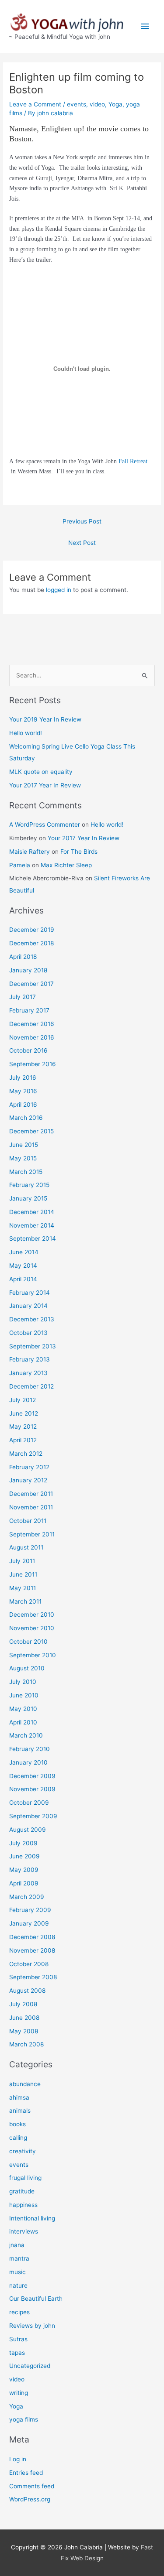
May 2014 (23, 1266)
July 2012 (23, 1400)
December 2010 (32, 1615)
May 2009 (24, 1870)
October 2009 (29, 1803)
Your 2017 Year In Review (45, 785)
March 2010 (26, 1735)
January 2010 (28, 1762)
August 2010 (27, 1668)
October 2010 (28, 1642)
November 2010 (32, 1628)
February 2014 (30, 1293)
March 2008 (26, 2044)
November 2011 (31, 1507)
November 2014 (32, 1225)
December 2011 (31, 1494)
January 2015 (28, 1198)
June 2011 (23, 1574)
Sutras (18, 2339)
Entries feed (26, 2473)
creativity (23, 2151)
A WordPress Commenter (45, 824)
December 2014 (32, 1212)
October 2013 (28, 1333)
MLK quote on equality (41, 772)
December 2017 (31, 984)
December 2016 (32, 1024)
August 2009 (28, 1830)
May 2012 (23, 1427)
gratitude (22, 2191)
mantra (19, 2258)
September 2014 (33, 1238)
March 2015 (26, 1172)
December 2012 (31, 1386)
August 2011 (26, 1547)
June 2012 (24, 1413)
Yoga (115, 104)
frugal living (25, 2178)
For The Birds (79, 852)
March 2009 (27, 1897)
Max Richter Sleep (66, 865)
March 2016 (26, 1118)
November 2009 (32, 1789)
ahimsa (19, 2097)
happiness (23, 2205)
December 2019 (32, 930)
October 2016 (28, 1050)
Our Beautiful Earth (36, 2299)
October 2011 (28, 1521)
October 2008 (29, 1964)
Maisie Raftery (30, 852)
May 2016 (23, 1091)
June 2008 (24, 2018)
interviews (24, 2231)
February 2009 (30, 1910)
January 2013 (28, 1373)
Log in (18, 2459)
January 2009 (29, 1923)
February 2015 (29, 1185)
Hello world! (26, 733)
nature (18, 2285)
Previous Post (82, 521)
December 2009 (32, 1776)
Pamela (20, 865)
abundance (25, 2084)
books (17, 2124)
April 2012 (23, 1440)
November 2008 (32, 1950)
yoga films (24, 2419)
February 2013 (30, 1359)
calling (18, 2138)
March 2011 (25, 1601)
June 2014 (24, 1252)
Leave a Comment (35, 104)
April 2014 (23, 1279)
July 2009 (23, 1843)
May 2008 (24, 2031)
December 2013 (32, 1319)
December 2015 (31, 1131)
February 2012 (29, 1467)
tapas (17, 2353)
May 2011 (23, 1588)
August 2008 (27, 1991)
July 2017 (23, 997)
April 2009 (24, 1883)
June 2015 (24, 1145)
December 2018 (31, 943)
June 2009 (24, 1856)
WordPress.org (30, 2499)
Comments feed (32, 2486)
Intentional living (32, 2218)
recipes (19, 2312)
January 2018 (28, 970)
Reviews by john (32, 2326)
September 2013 (33, 1346)
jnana (17, 2245)
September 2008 (33, 1977)
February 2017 (29, 1010)
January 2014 (28, 1306)
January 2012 (28, 1480)
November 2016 (32, 1037)
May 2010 (23, 1709)
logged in (59, 590)
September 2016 (33, 1064)
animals (20, 2111)
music (17, 2272)
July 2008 (23, 2004)
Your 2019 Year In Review (45, 719)
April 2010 (23, 1722)
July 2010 (23, 1682)
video (97, 104)
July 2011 (22, 1561)
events (77, 104)
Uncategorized (30, 2366)
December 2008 (32, 1937)
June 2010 (24, 1695)
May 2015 (23, 1158)
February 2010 (30, 1749)
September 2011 (32, 1534)
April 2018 (23, 957)
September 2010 (33, 1655)
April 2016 (23, 1105)
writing (19, 2393)
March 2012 (26, 1454)
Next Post (82, 543)
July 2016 (23, 1078)
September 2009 (33, 1816)
